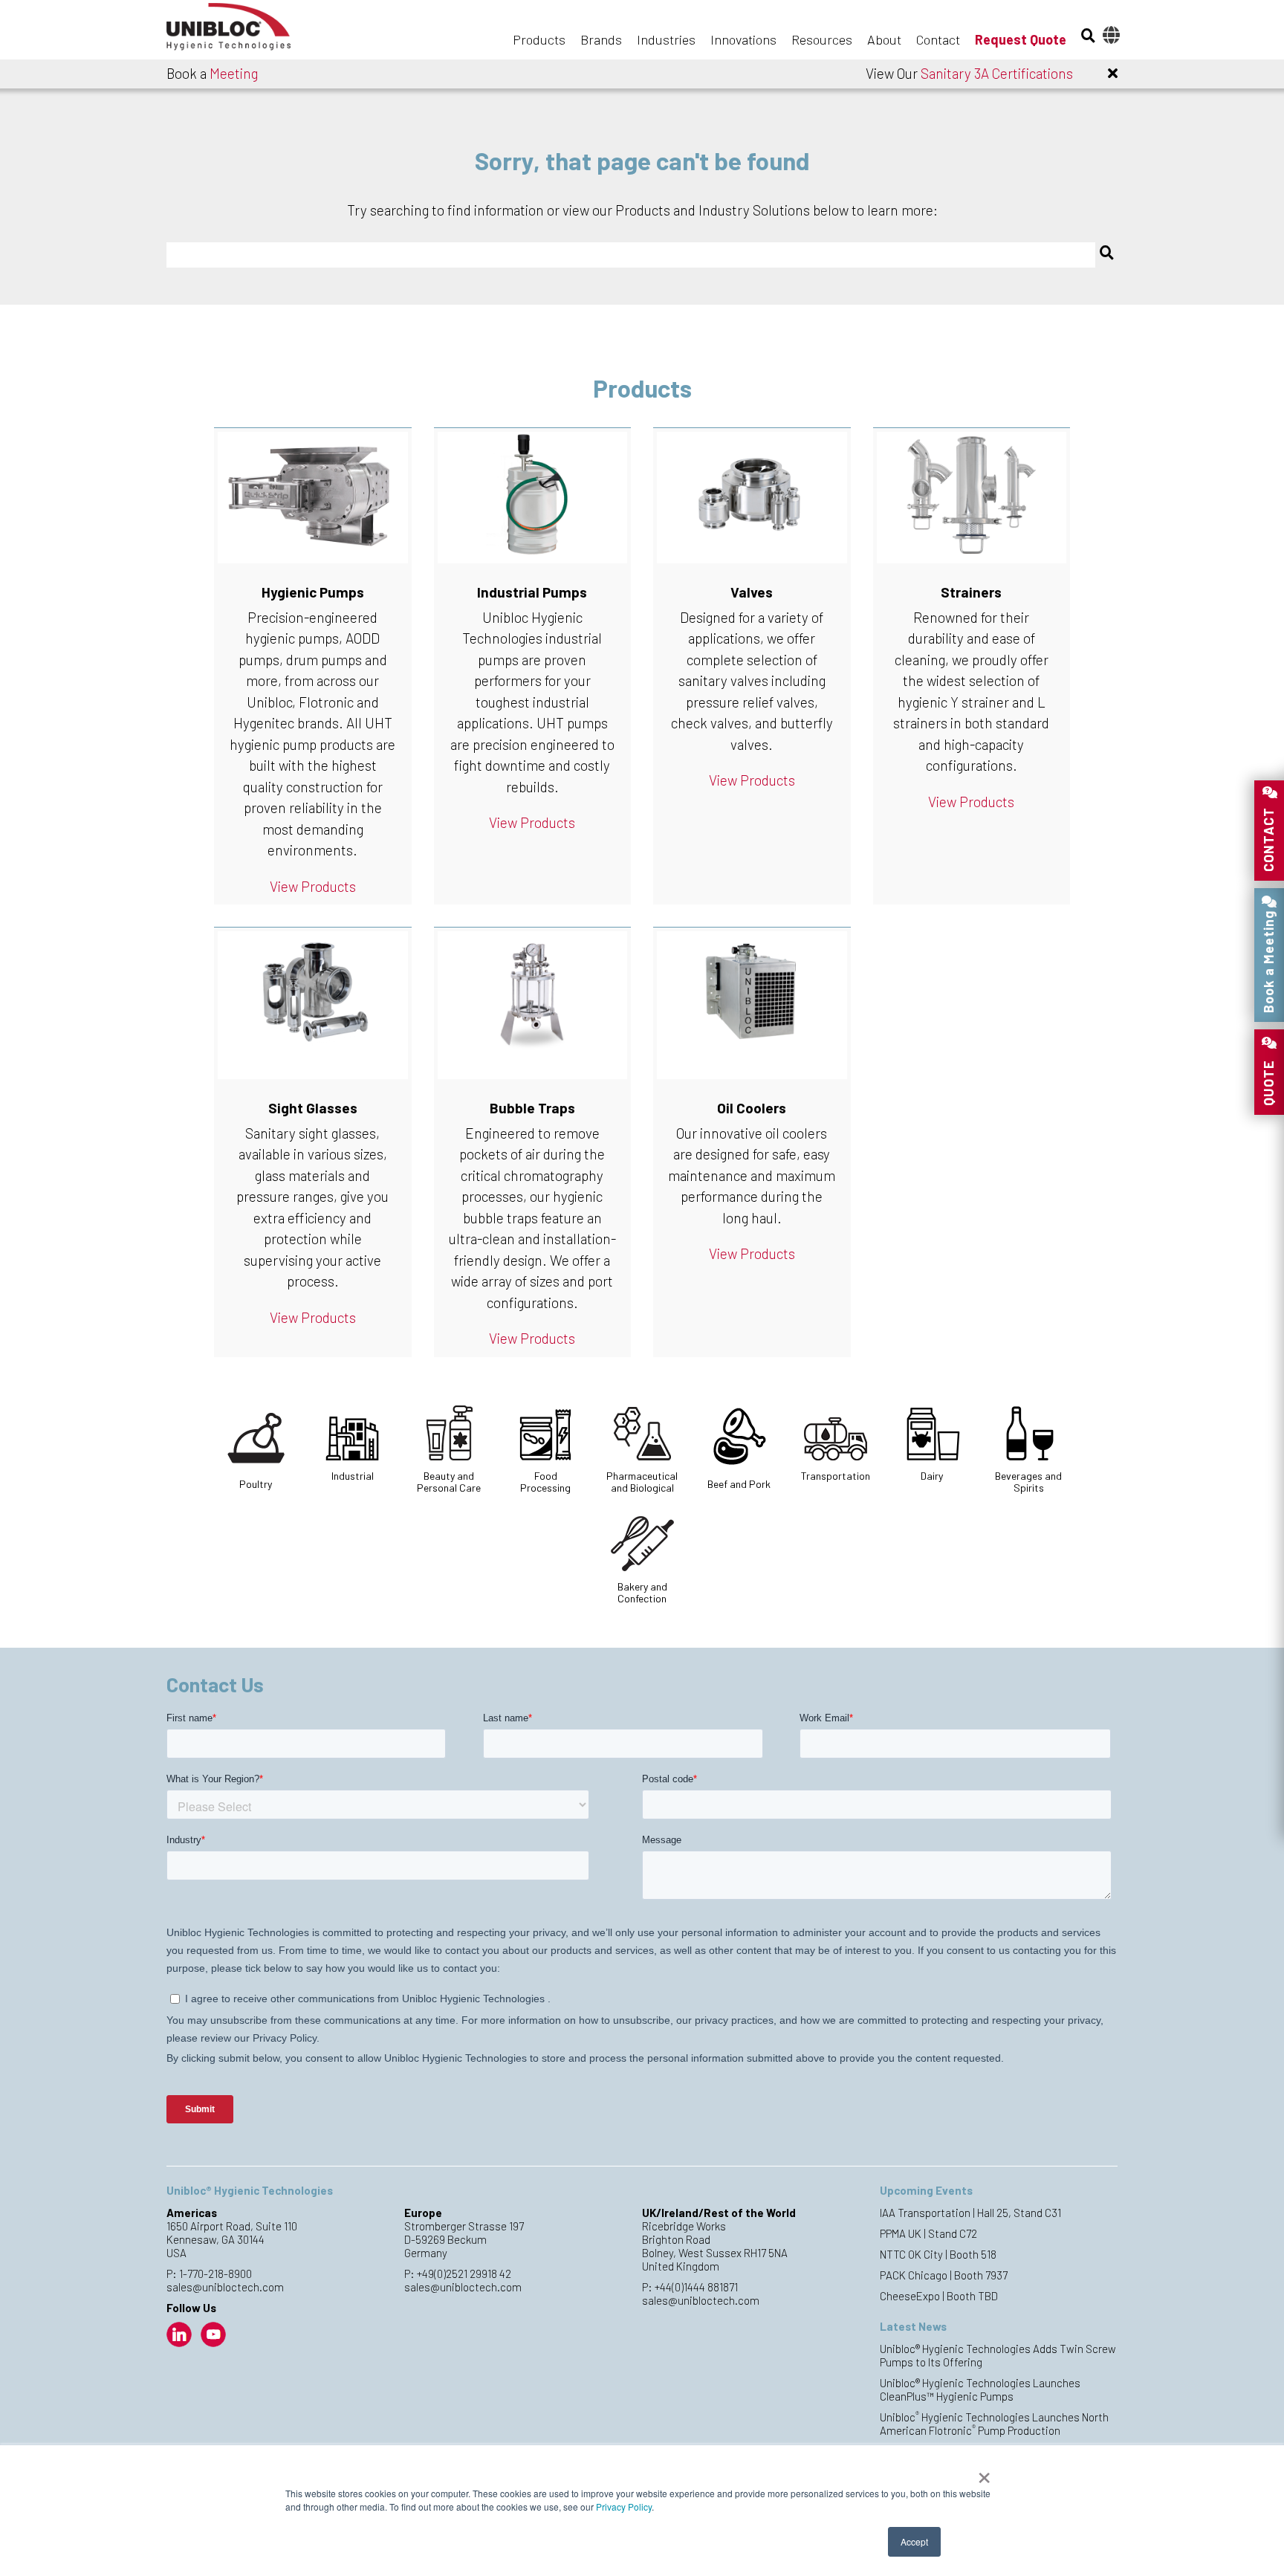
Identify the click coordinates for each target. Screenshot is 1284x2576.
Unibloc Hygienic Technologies (241, 31)
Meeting (234, 73)
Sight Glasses (313, 1108)
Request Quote (1021, 39)
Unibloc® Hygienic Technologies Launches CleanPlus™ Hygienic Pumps (980, 2389)
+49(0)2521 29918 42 (464, 2274)
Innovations (743, 39)
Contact (938, 39)
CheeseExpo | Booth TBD (939, 2296)
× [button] (984, 2473)
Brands (601, 39)
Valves (752, 592)
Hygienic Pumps (313, 592)
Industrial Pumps (532, 592)
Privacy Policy (624, 2507)
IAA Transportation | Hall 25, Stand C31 (970, 2213)
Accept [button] (914, 2541)
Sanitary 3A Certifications (997, 73)
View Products (313, 886)
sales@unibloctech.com (225, 2287)
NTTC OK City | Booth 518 (938, 2254)
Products (539, 39)
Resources (822, 39)
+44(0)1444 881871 (696, 2287)
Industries (666, 39)
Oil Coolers (752, 1108)
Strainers (971, 592)
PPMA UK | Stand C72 (928, 2233)
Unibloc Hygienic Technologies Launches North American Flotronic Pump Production (994, 2424)
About (884, 39)
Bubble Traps (532, 1108)
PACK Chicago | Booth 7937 (944, 2275)
